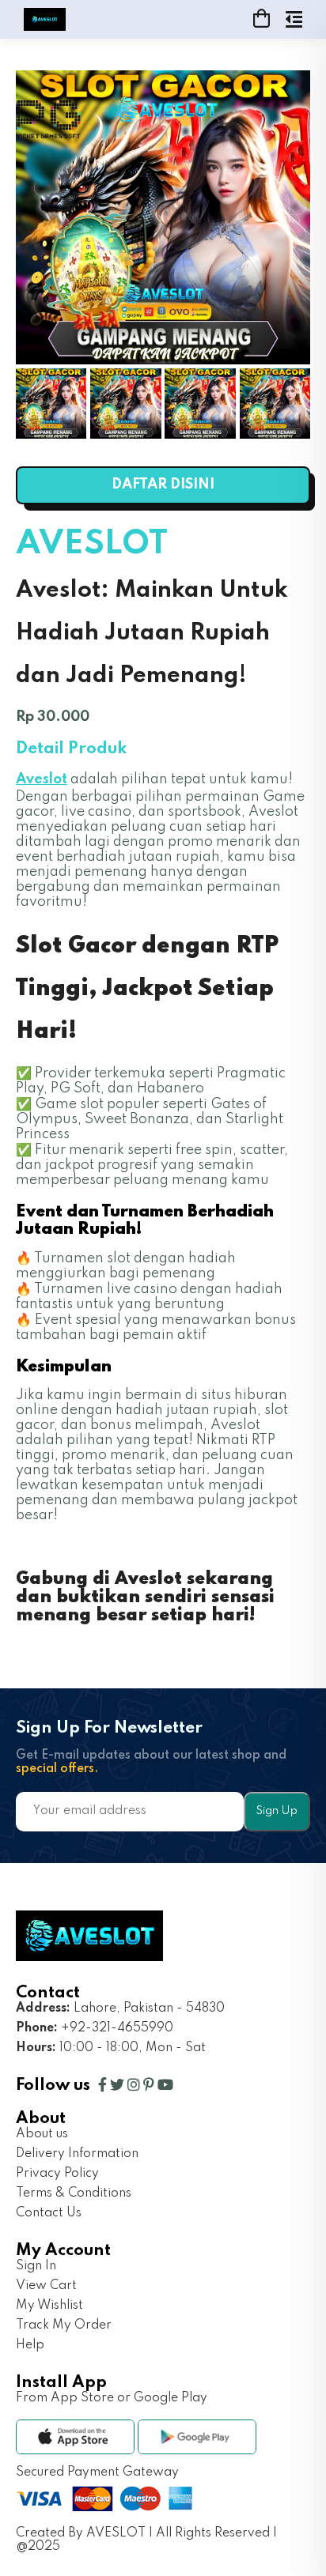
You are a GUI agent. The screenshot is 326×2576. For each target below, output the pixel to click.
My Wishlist (49, 2306)
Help (30, 2345)
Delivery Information (77, 2154)
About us (42, 2134)
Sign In (36, 2266)
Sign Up (277, 1811)
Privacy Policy (57, 2174)
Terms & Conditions (74, 2193)
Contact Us (49, 2213)
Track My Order (64, 2325)
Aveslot (42, 779)
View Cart (46, 2286)
